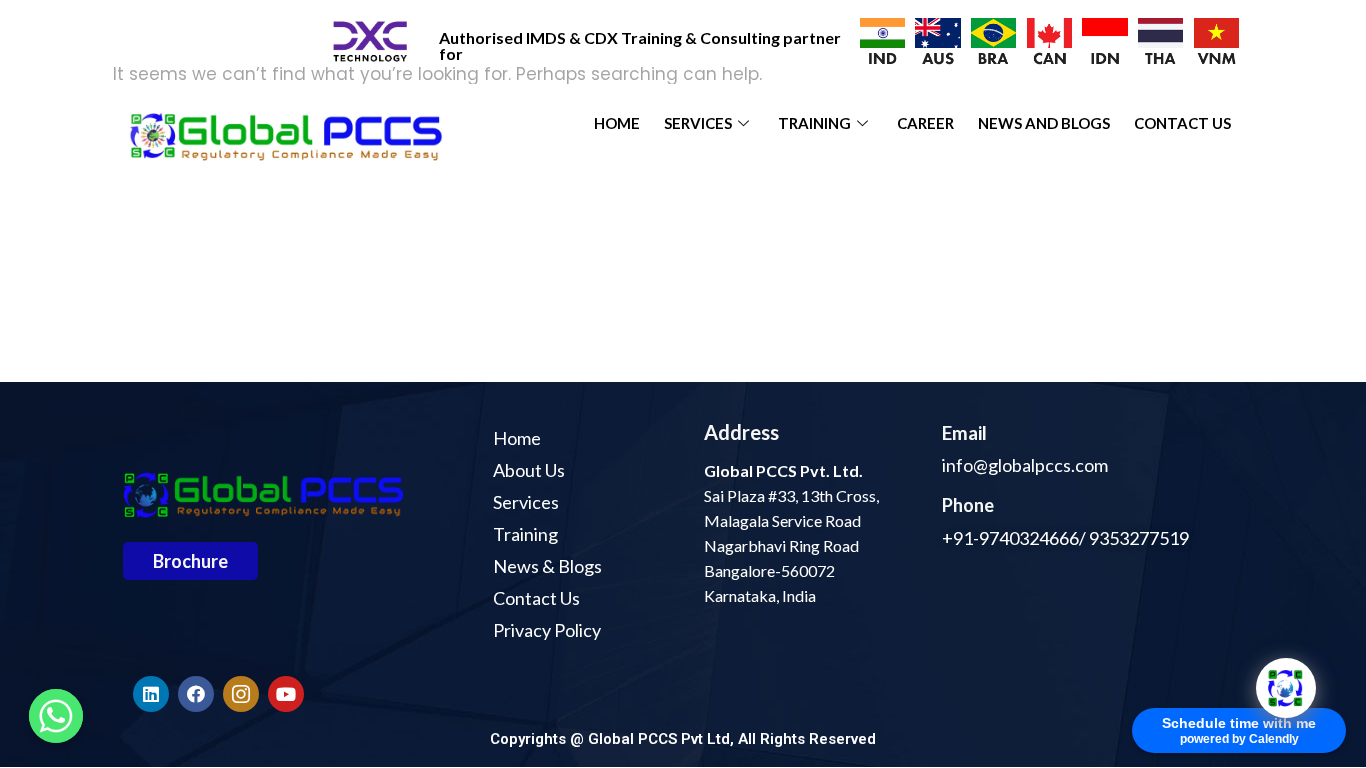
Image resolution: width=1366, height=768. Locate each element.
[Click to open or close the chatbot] (1286, 688)
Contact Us (1182, 123)
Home (617, 123)
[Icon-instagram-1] (241, 694)
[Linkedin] (151, 694)
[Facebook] (196, 694)
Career (925, 123)
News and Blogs (1044, 123)
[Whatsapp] (56, 716)
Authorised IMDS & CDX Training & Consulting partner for (640, 45)
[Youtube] (286, 694)
